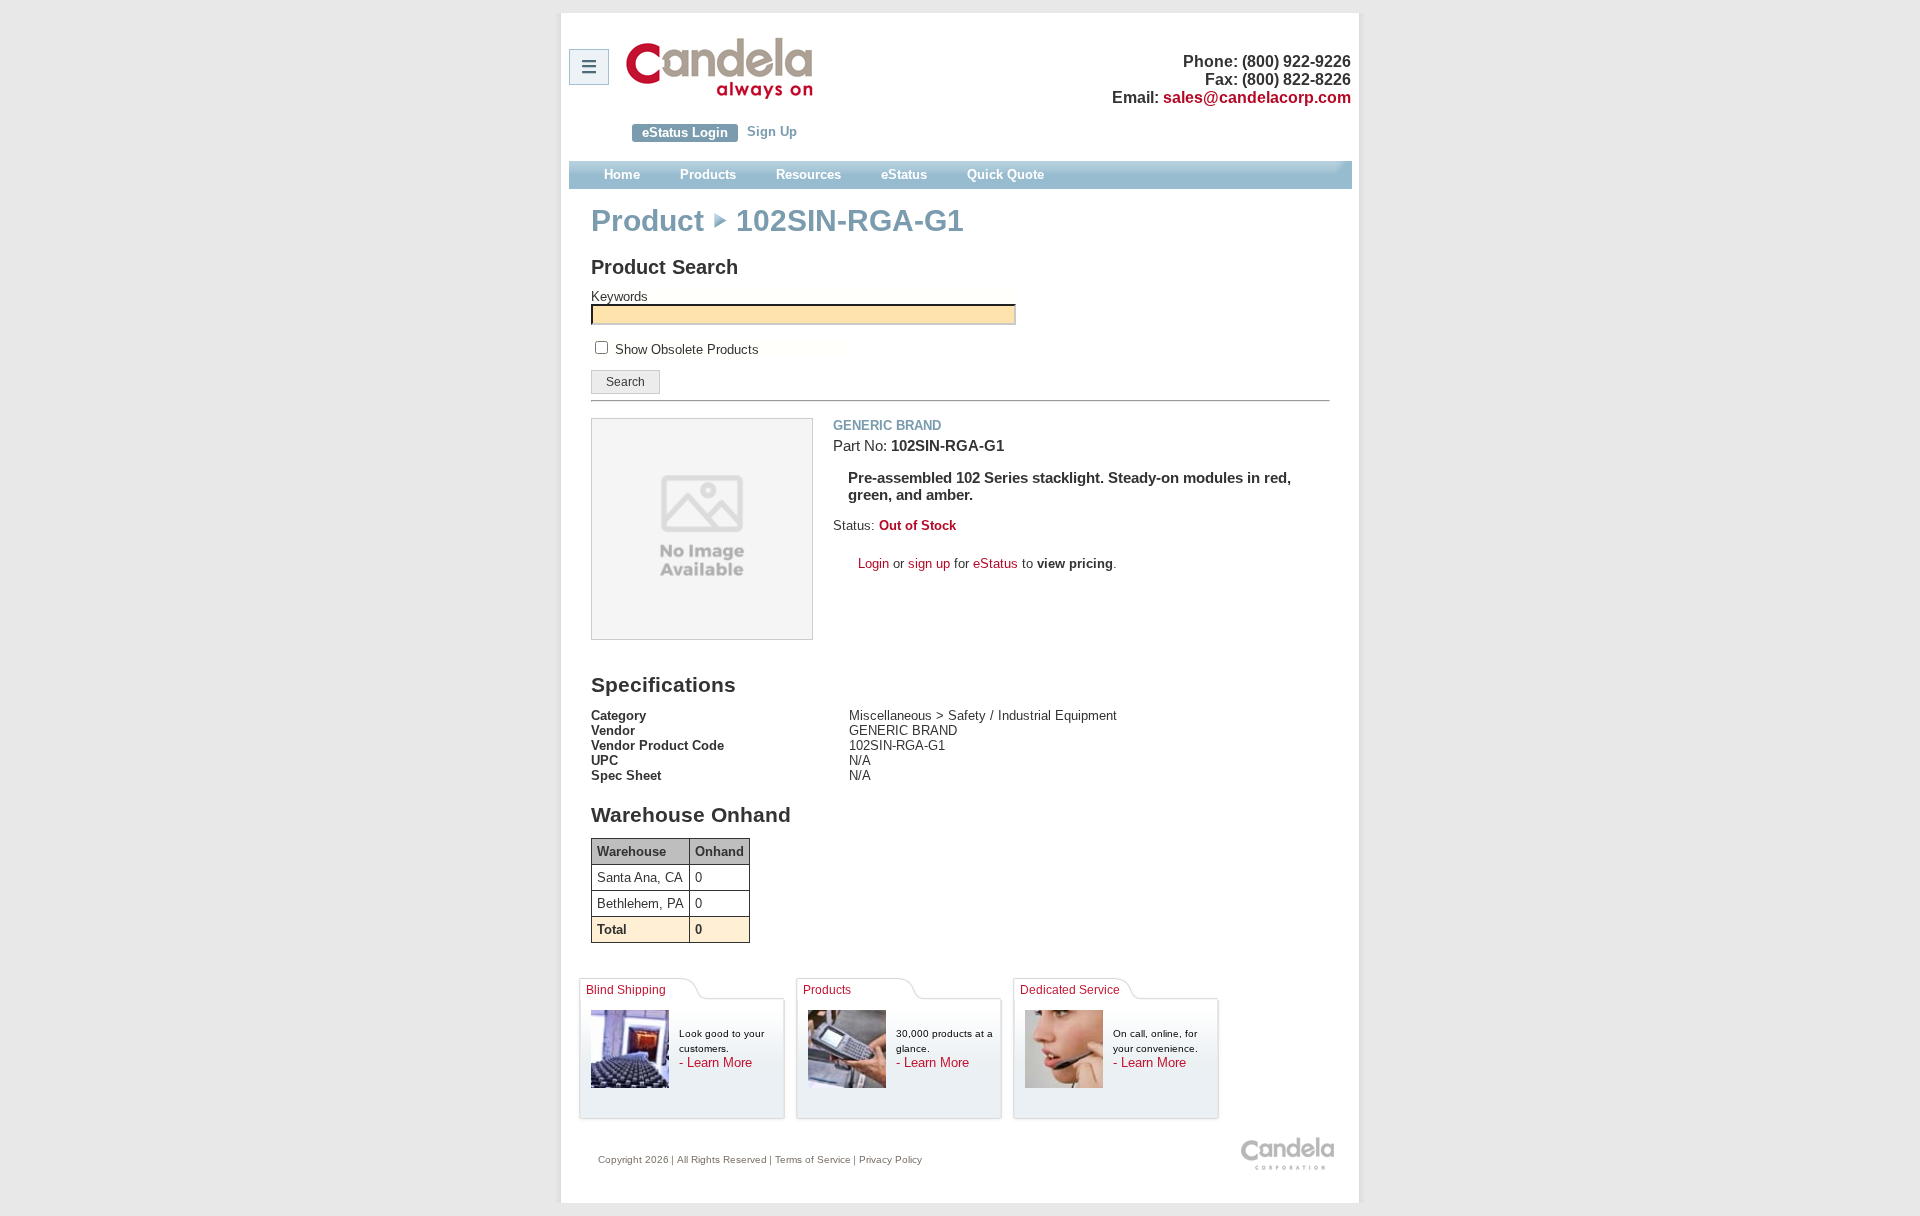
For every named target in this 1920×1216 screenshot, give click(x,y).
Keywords (619, 296)
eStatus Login (685, 132)
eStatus (995, 563)
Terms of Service (813, 1159)
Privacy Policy (890, 1159)
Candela (719, 68)
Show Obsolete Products (687, 349)
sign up (929, 563)
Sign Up (772, 131)
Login (873, 563)
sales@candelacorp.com (1257, 97)
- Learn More (715, 1062)
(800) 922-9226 (1296, 61)
